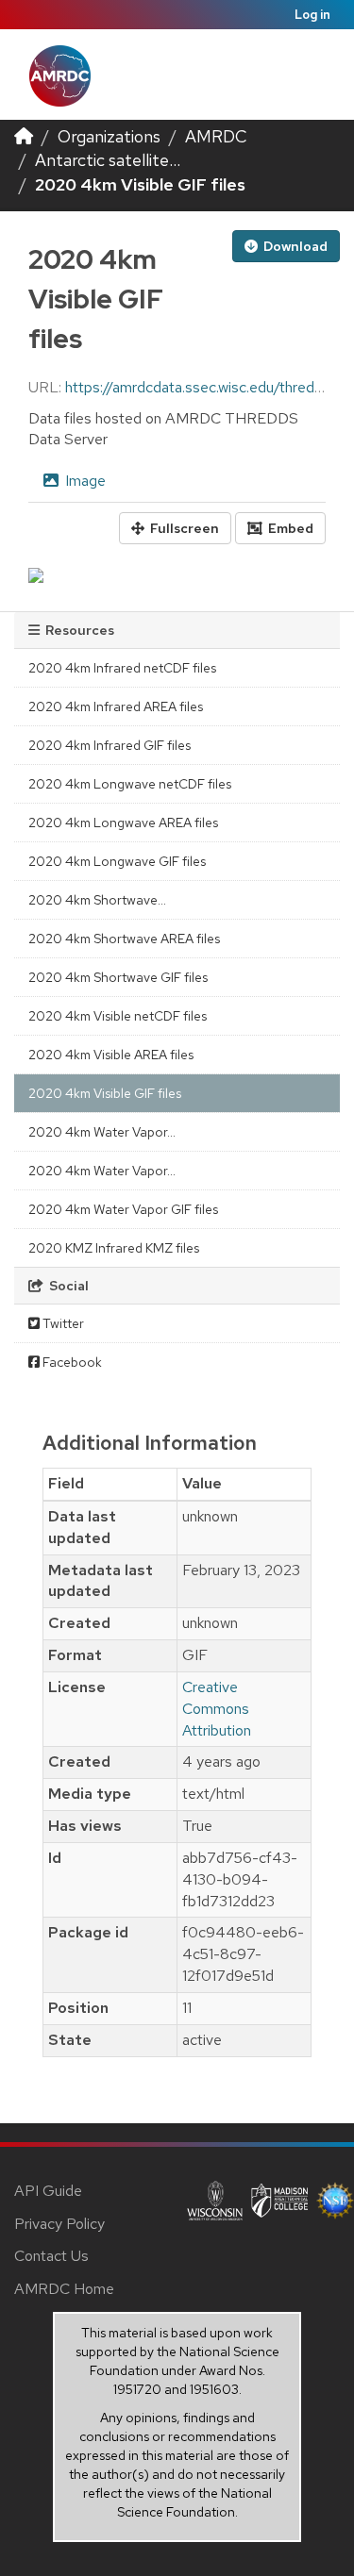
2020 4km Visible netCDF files (118, 1016)
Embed (289, 528)
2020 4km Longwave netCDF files (130, 784)
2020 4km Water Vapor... (102, 1132)
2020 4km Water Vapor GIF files (123, 1209)
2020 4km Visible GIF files (140, 184)
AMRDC (216, 136)
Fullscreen (183, 528)
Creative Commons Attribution (217, 1709)
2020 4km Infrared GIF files (110, 745)
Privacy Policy (59, 2224)
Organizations (109, 136)
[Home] (24, 136)
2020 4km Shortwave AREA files (124, 939)
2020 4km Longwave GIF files (117, 861)
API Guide (48, 2191)
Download (294, 246)
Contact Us (51, 2256)
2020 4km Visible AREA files (111, 1055)
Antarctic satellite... (108, 160)
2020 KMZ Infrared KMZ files (114, 1248)
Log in (312, 15)
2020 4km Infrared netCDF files (122, 668)
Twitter (62, 1323)
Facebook (71, 1362)
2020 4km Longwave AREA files (123, 823)
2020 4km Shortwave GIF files (118, 977)
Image (84, 481)
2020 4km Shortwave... (97, 900)
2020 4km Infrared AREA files (116, 706)
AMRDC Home (64, 2289)
